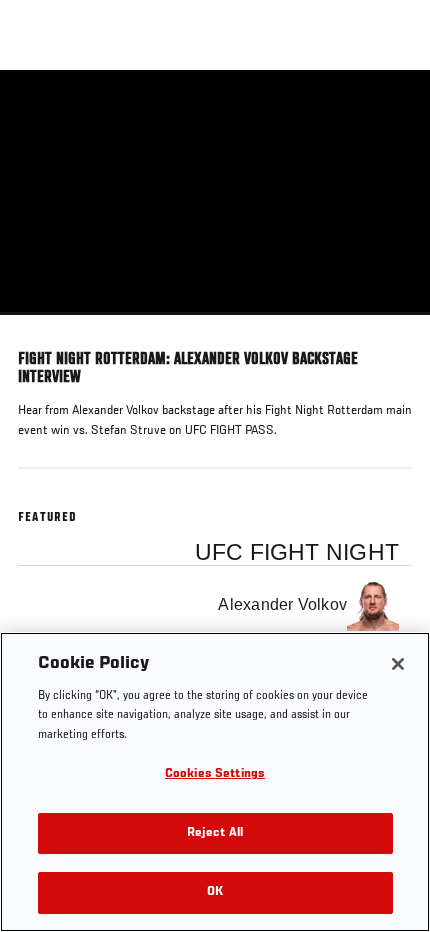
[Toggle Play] (42, 327)
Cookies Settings (215, 774)
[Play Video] (215, 192)
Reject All (215, 833)
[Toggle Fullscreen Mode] (389, 327)
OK (215, 892)
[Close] (398, 664)
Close (394, 108)
